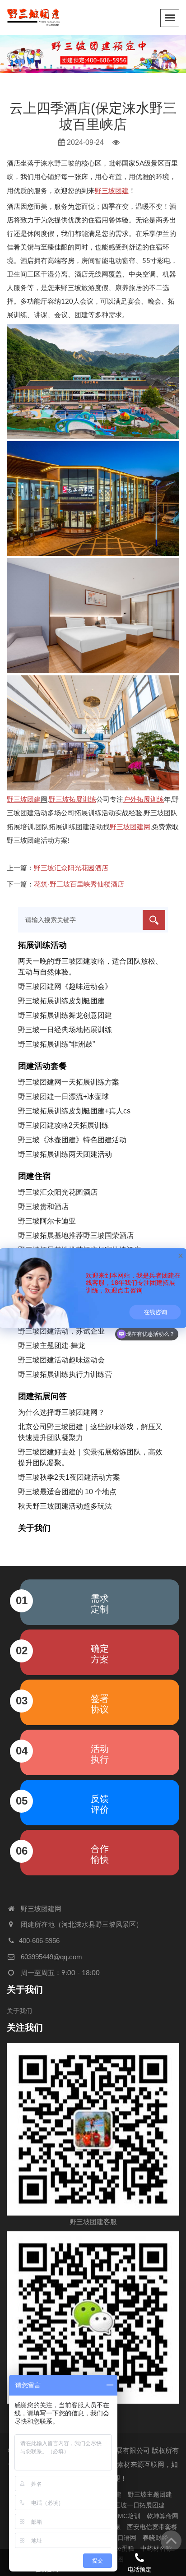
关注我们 (25, 2027)
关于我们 (34, 1528)
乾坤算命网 (163, 2516)
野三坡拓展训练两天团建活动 (65, 1154)
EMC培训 (127, 2516)
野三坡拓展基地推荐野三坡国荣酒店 (76, 1235)
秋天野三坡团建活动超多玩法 (65, 1506)
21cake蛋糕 (117, 2548)
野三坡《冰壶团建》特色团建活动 (72, 1140)
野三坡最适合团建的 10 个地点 (67, 1492)
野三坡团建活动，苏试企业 (61, 1331)
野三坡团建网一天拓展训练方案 (69, 1082)
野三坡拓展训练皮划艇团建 (61, 1001)
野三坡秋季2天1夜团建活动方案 (69, 1477)
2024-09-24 (84, 142)
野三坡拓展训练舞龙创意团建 (65, 1015)
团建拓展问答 (42, 1396)
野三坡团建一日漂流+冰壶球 (63, 1096)
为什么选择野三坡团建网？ (61, 1412)
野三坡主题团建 (150, 2494)
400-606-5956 (39, 1941)
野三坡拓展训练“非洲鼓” (56, 1044)
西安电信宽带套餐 (152, 2527)
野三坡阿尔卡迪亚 (47, 1221)
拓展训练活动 (42, 945)
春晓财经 (155, 2538)
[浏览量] (117, 143)
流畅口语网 (121, 2538)
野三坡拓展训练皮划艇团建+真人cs (74, 1111)
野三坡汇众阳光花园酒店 (71, 868)
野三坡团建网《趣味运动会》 (65, 986)
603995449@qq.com (51, 1957)
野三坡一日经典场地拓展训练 (65, 1030)
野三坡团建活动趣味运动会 (61, 1360)
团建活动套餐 (42, 1066)
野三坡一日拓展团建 (136, 2505)
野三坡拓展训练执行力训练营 (65, 1374)
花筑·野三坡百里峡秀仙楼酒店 (79, 884)
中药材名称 (156, 2548)
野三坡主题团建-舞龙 (52, 1346)
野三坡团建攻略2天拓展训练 (63, 1125)
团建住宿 (34, 1176)
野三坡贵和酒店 (43, 1207)
